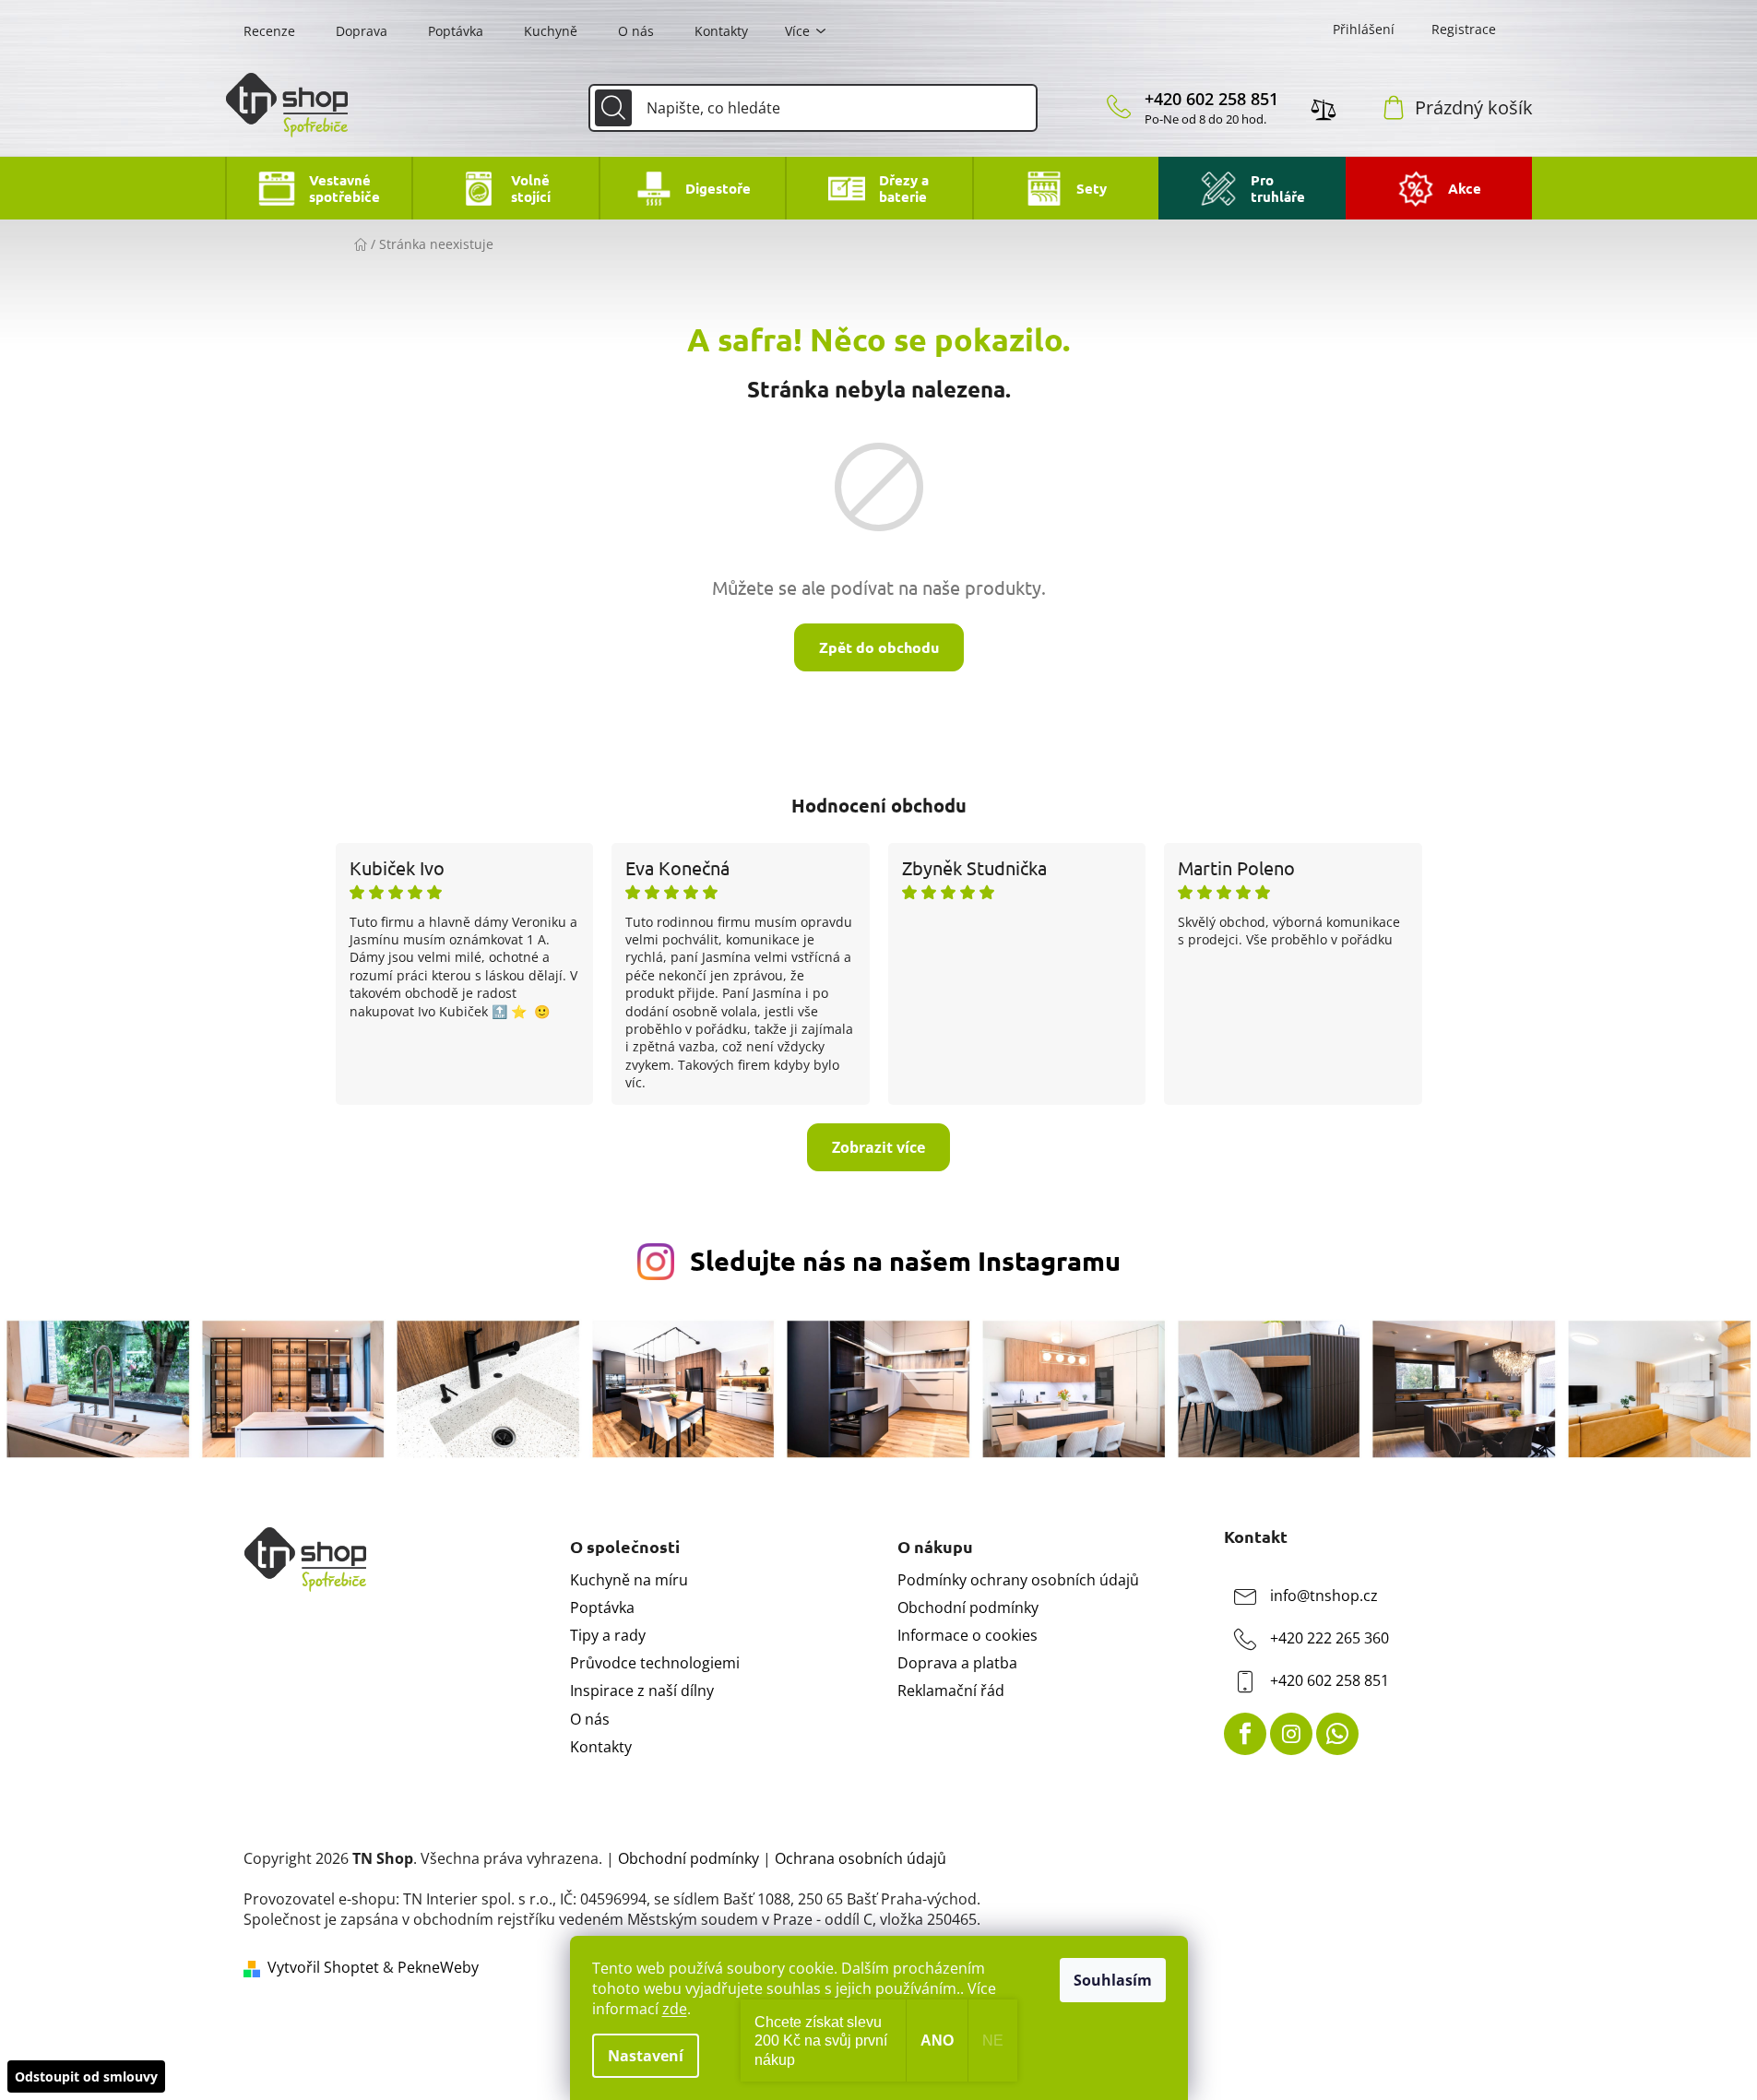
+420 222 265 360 (1330, 1638)
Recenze (269, 31)
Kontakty (721, 31)
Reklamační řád (951, 1691)
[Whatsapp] (1337, 1734)
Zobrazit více (878, 1147)
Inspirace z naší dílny (642, 1691)
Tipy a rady (608, 1635)
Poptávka (456, 31)
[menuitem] (319, 188)
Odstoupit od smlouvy (86, 2076)
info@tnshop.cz (1324, 1596)
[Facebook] (1245, 1734)
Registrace (1464, 29)
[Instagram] (1291, 1734)
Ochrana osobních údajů (861, 1858)
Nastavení (646, 2056)
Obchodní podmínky (968, 1608)
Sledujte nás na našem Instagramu (905, 1261)
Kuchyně (551, 31)
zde (675, 2009)
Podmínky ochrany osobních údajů (1018, 1580)
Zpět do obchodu (879, 647)
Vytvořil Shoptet (323, 1967)
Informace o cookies (968, 1635)
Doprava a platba (957, 1663)
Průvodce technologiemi (655, 1663)
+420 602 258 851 (1211, 99)
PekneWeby (438, 1967)
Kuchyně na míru (629, 1580)
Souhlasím (1113, 1980)
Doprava (362, 31)
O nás (636, 31)
